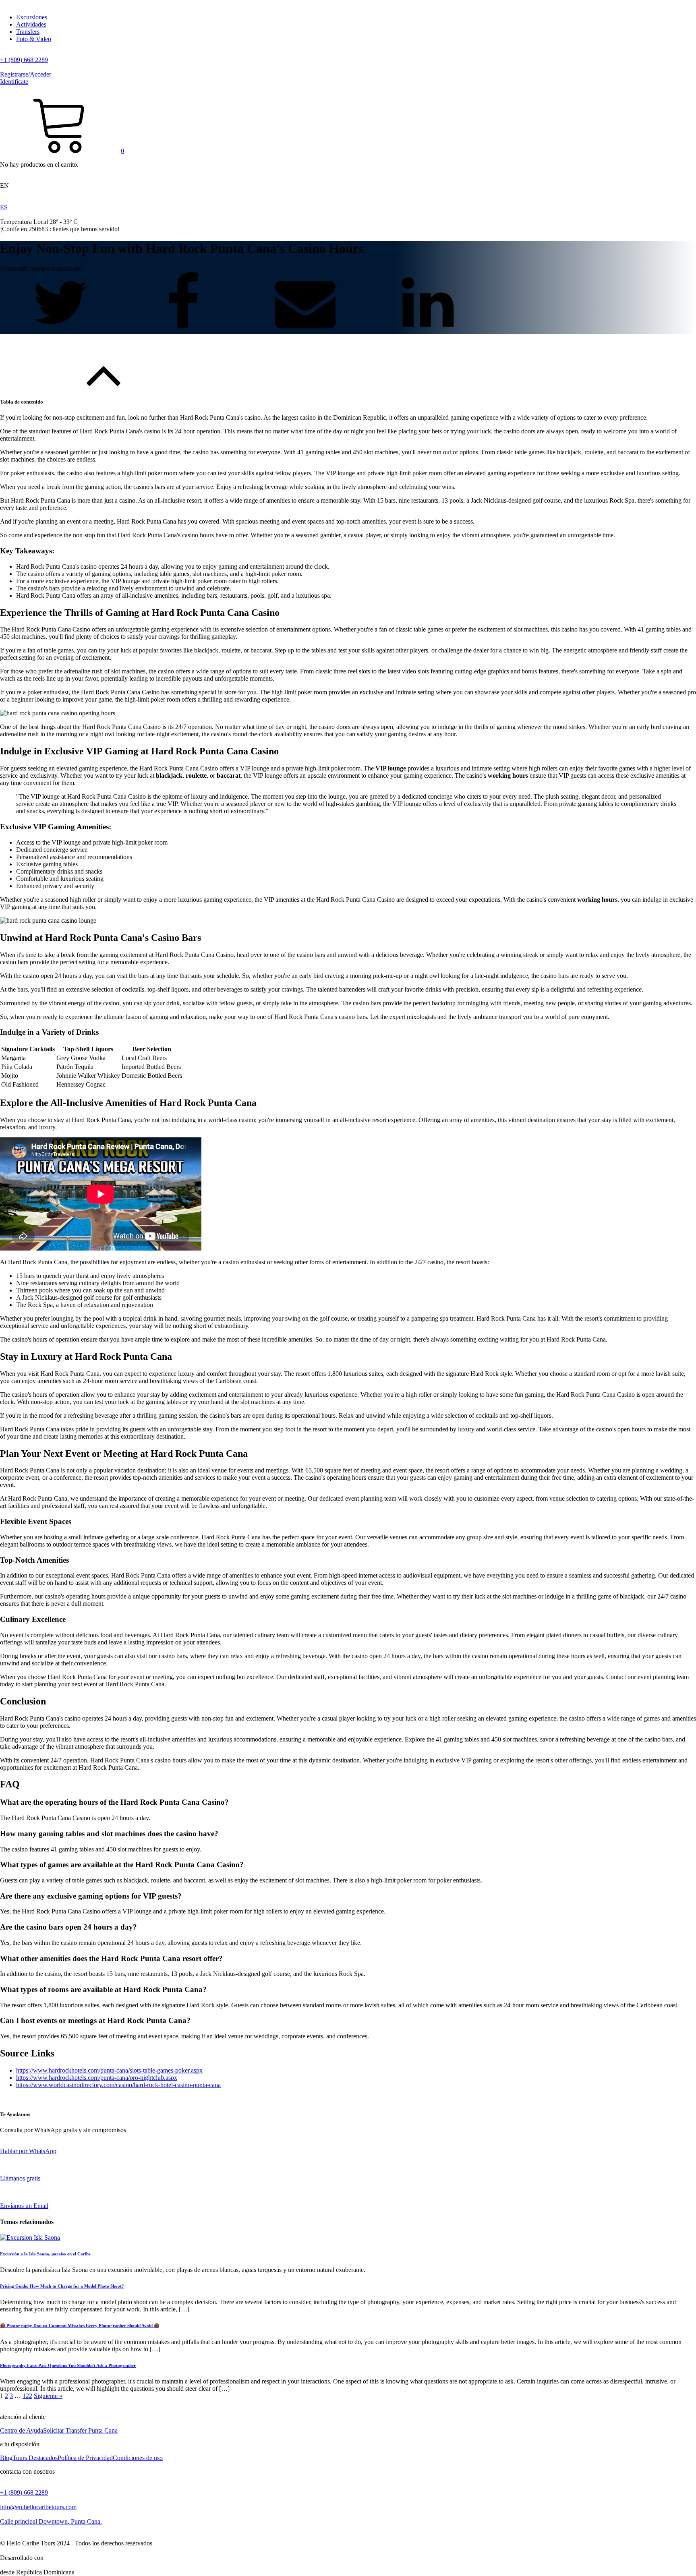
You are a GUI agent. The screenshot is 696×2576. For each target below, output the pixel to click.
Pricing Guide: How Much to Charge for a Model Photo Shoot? (62, 2286)
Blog (6, 2458)
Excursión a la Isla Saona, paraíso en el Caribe (45, 2254)
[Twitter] (61, 330)
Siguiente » (48, 2396)
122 (27, 2396)
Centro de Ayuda (22, 2430)
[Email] (306, 330)
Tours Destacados (35, 2458)
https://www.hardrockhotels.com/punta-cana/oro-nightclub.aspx (97, 2078)
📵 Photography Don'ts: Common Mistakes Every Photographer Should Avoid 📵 (80, 2325)
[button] (62, 151)
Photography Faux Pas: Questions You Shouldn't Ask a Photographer (68, 2365)
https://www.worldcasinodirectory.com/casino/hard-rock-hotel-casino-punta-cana (118, 2085)
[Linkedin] (428, 330)
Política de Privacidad (85, 2458)
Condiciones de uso (138, 2458)
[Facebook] (184, 330)
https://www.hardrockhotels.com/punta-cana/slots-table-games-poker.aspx (109, 2070)
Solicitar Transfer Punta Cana (80, 2430)
